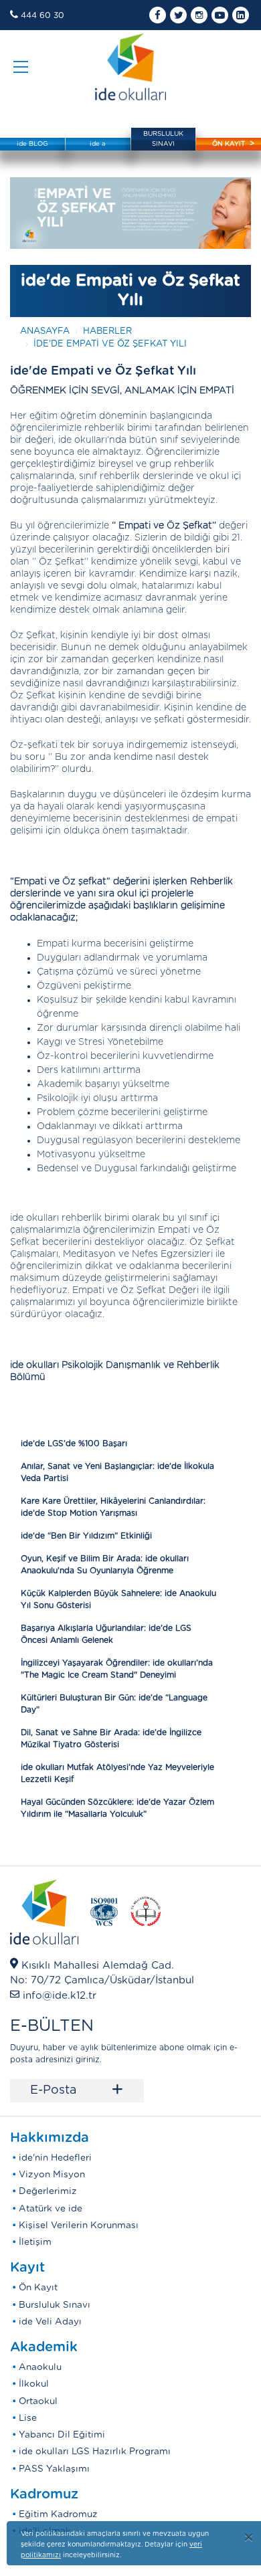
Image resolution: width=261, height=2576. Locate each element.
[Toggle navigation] (21, 67)
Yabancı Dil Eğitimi (62, 2435)
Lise (28, 2418)
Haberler (107, 331)
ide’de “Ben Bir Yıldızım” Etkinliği (86, 1536)
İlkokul (34, 2384)
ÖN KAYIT (229, 144)
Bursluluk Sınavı (55, 2305)
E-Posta (77, 2090)
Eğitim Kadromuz (58, 2514)
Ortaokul (38, 2401)
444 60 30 (42, 15)
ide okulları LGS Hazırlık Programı (95, 2452)
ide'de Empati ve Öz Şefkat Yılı (110, 344)
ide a (98, 144)
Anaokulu (40, 2367)
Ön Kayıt (38, 2288)
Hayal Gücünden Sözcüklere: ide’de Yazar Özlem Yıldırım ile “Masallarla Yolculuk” (117, 1808)
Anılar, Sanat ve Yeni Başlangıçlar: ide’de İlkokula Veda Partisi (117, 1472)
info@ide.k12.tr (60, 1996)
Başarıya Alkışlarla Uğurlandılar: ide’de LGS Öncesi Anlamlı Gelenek (106, 1634)
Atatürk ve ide (51, 2209)
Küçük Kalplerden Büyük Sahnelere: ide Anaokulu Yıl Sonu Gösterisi (118, 1599)
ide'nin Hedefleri (55, 2158)
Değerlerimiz (48, 2191)
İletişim (35, 2242)
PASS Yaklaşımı (54, 2469)
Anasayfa (45, 331)
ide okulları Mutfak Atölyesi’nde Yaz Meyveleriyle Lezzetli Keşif (117, 1773)
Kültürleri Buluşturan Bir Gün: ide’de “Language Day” (114, 1704)
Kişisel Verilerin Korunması (79, 2225)
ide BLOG (32, 144)
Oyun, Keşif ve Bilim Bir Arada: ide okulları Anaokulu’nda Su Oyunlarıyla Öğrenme (105, 1565)
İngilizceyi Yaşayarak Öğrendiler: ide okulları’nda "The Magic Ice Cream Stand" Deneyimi (117, 1669)
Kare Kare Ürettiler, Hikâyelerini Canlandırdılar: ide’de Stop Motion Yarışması (113, 1507)
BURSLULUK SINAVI (163, 139)
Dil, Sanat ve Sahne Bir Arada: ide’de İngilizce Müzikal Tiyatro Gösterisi (111, 1739)
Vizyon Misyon (52, 2175)
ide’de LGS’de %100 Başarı (74, 1444)
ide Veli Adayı (50, 2322)
